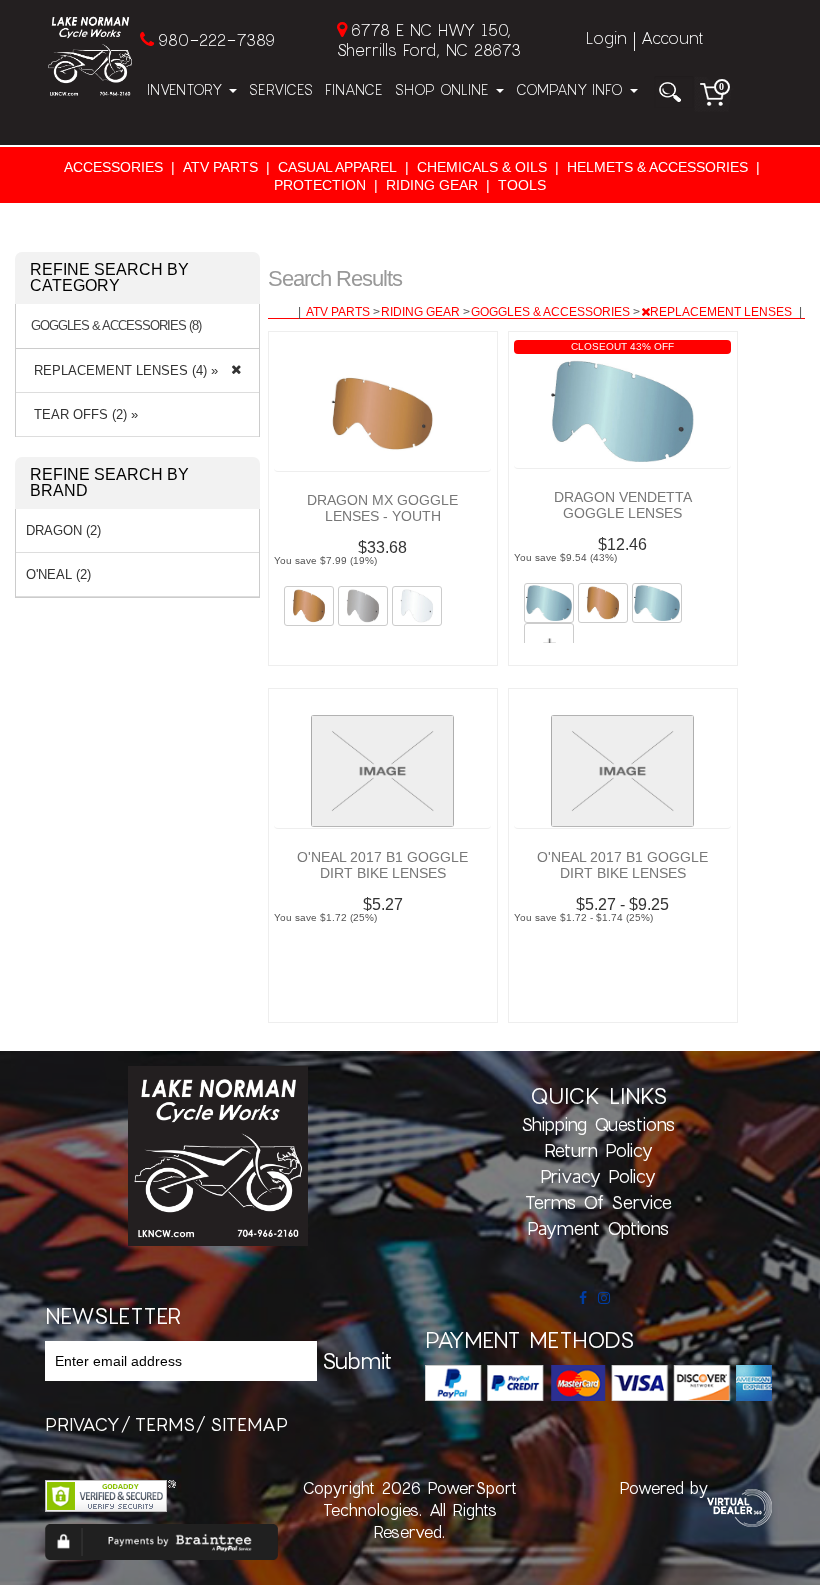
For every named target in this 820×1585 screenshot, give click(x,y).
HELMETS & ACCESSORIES (657, 167)
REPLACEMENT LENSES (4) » (122, 370)
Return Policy (598, 1150)
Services (281, 89)
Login (606, 37)
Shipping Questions (598, 1124)
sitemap (249, 1424)
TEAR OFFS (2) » (82, 414)
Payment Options (598, 1228)
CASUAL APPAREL (337, 167)
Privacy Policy (598, 1176)
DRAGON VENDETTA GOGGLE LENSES (623, 505)
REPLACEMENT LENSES (722, 312)
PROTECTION (320, 185)
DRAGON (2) (63, 530)
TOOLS (522, 185)
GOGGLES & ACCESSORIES (552, 312)
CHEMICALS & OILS (482, 167)
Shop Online (444, 89)
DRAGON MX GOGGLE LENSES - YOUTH (382, 508)
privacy (82, 1424)
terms (165, 1424)
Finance (354, 89)
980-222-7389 (216, 39)
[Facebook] (583, 1298)
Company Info (572, 89)
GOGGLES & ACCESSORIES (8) (116, 326)
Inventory (187, 89)
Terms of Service (598, 1202)
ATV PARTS (220, 167)
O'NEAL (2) (58, 574)
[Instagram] (604, 1298)
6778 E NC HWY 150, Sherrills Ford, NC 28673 (429, 39)
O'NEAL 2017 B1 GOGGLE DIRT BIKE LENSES (382, 865)
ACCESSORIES (113, 167)
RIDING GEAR (432, 185)
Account (672, 37)
